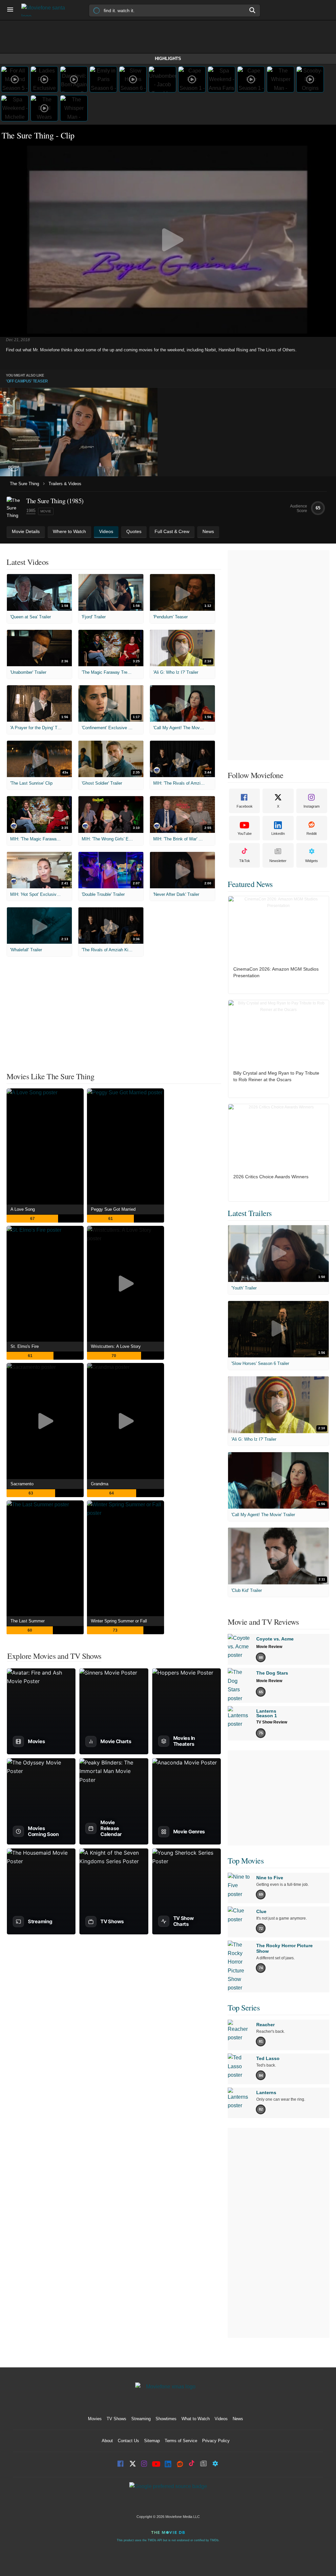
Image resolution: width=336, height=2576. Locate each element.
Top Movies (246, 1861)
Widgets (312, 861)
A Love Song (23, 1209)
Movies (95, 2419)
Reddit (312, 834)
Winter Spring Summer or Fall (119, 1621)
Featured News (250, 884)
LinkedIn (278, 834)
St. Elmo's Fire (25, 1346)
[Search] (253, 10)
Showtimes (166, 2419)
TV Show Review (272, 1722)
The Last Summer (28, 1621)
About (107, 2441)
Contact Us (128, 2441)
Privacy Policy (216, 2441)
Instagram (312, 806)
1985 (31, 511)
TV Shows (116, 2419)
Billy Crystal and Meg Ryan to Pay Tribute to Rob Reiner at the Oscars (276, 1076)
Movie (46, 511)
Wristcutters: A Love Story (116, 1346)
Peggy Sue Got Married (113, 1209)
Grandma (100, 1484)
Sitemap (152, 2441)
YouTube (245, 834)
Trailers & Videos (65, 484)
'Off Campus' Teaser (27, 381)
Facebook (245, 806)
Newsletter (278, 861)
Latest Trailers (250, 1213)
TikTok (245, 861)
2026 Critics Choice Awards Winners (271, 1177)
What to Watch (196, 2419)
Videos (221, 2419)
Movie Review (269, 1647)
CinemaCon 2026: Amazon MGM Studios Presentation (276, 972)
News (238, 2419)
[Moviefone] (46, 10)
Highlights (168, 59)
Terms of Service (181, 2441)
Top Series (244, 2008)
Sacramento (22, 1484)
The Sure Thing (24, 484)
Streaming (141, 2419)
